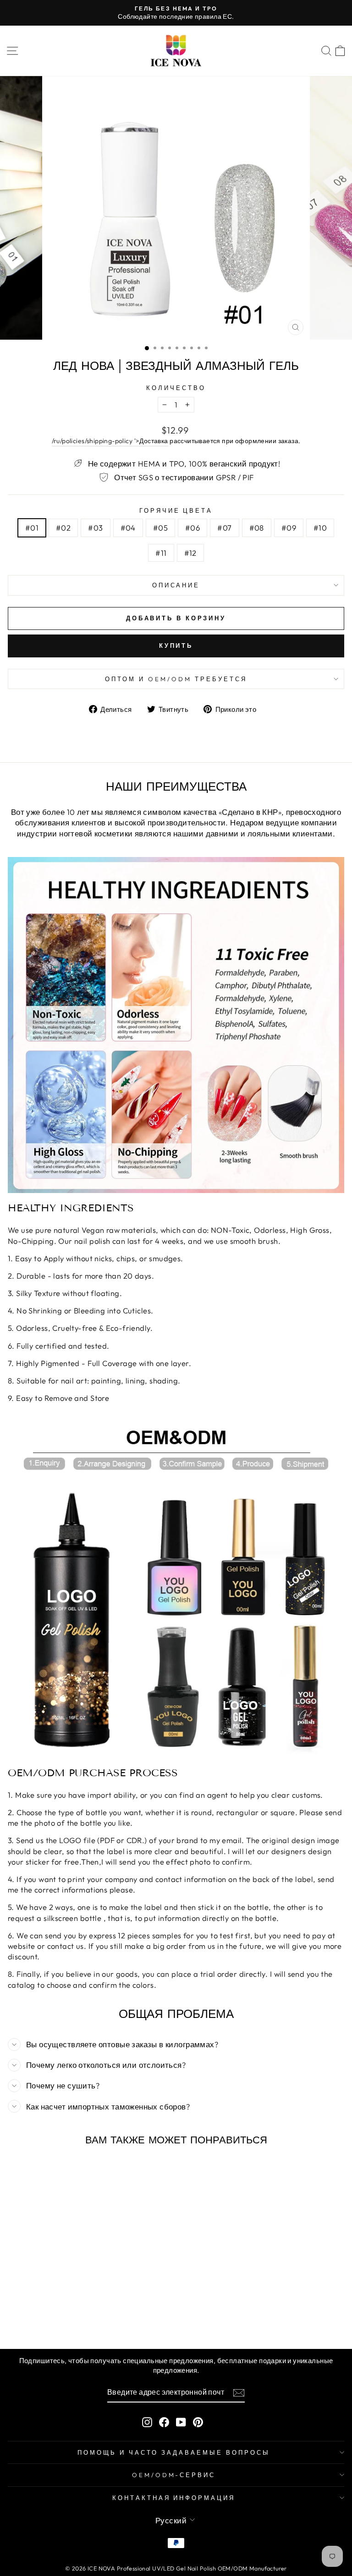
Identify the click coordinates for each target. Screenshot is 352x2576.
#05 (160, 528)
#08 (257, 528)
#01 (32, 528)
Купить (176, 645)
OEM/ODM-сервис (174, 2475)
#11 (161, 553)
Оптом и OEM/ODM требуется (176, 679)
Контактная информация (174, 2498)
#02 (63, 528)
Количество (176, 388)
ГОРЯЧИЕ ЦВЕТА (176, 510)
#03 (95, 528)
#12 (190, 553)
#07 (224, 528)
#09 (289, 528)
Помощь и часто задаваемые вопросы (173, 2452)
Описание (176, 585)
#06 (192, 528)
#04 (128, 528)
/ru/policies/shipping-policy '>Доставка (110, 441)
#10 (320, 528)
